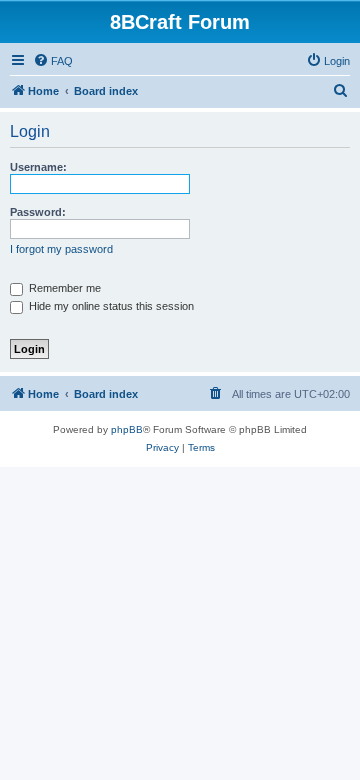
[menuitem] (53, 61)
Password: (38, 212)
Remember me (63, 288)
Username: (38, 167)
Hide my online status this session (110, 306)
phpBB (127, 429)
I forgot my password (61, 249)
